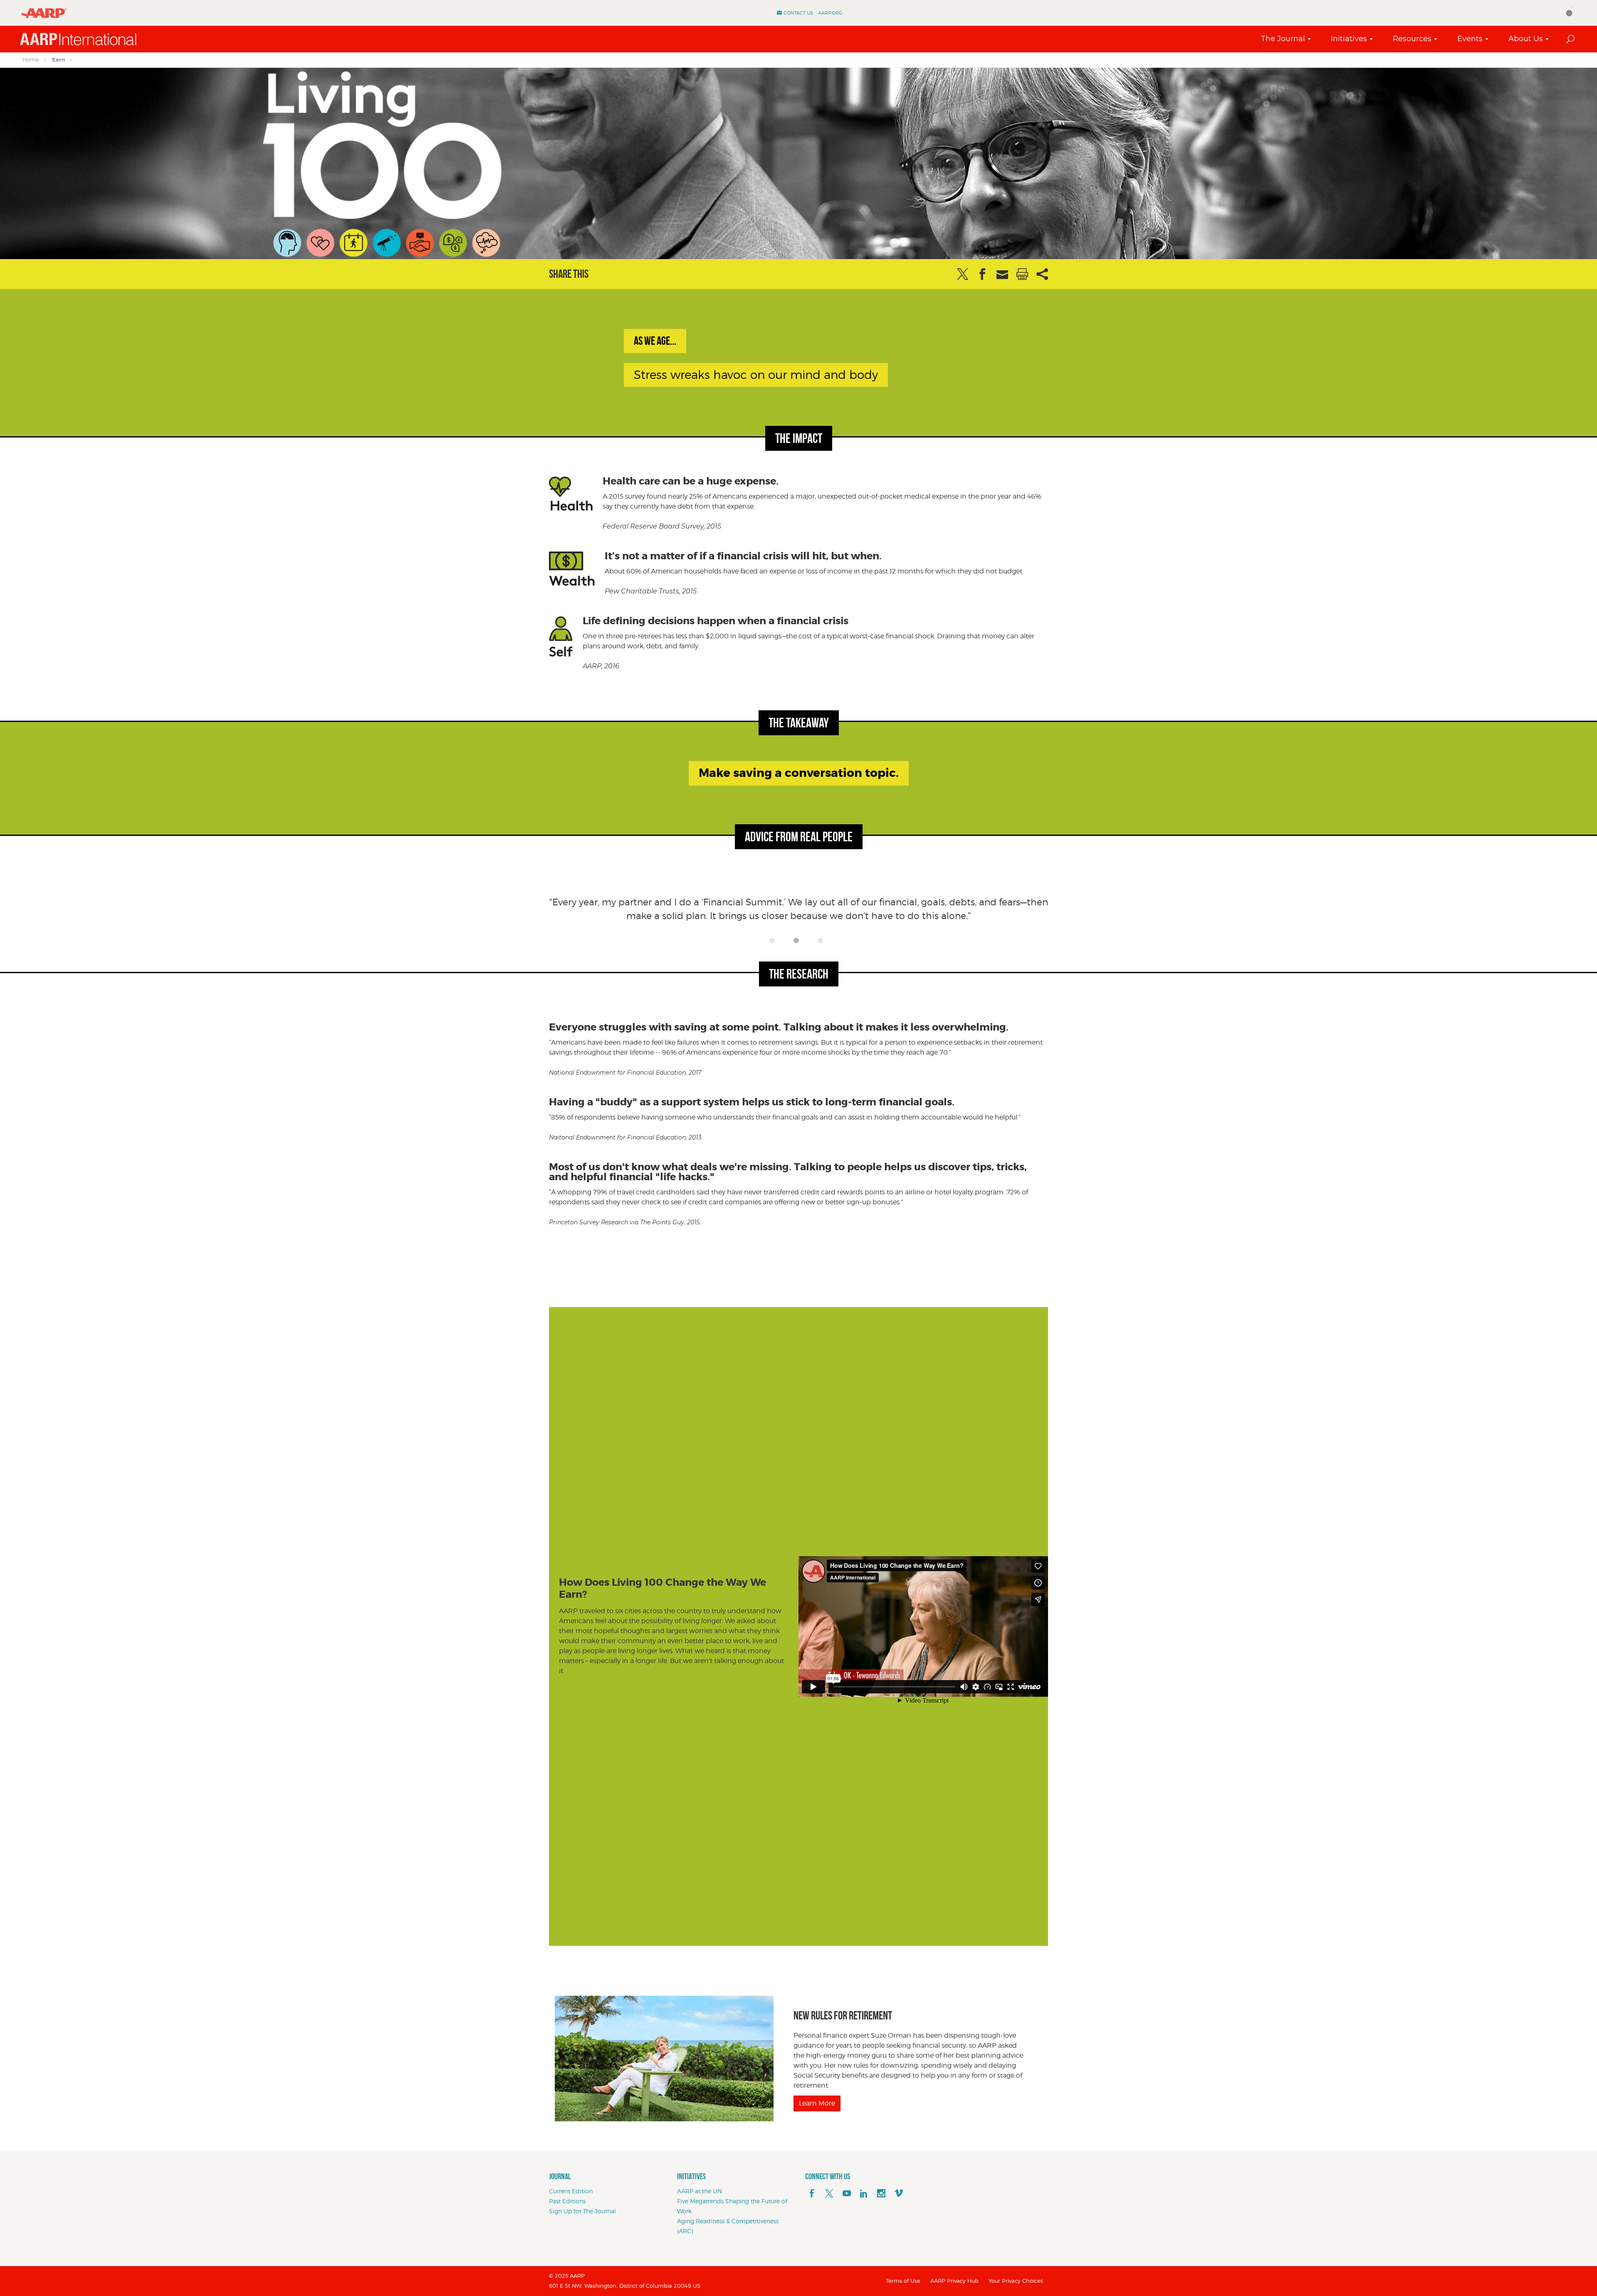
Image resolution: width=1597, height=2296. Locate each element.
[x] (829, 2194)
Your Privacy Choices (1016, 2281)
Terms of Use (903, 2281)
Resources (1412, 39)
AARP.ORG (830, 13)
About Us (1526, 39)
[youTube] (847, 2194)
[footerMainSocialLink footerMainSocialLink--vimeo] (899, 2194)
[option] (798, 914)
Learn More (817, 2103)
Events (1470, 39)
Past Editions (567, 2201)
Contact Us (798, 13)
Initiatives (1349, 39)
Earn (59, 60)
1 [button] (774, 943)
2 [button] (798, 943)
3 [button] (823, 943)
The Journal (1283, 39)
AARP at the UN (700, 2191)
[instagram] (881, 2194)
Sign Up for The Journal (582, 2211)
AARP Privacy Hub (954, 2281)
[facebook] (812, 2194)
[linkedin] (864, 2194)
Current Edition (571, 2191)
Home (31, 59)
